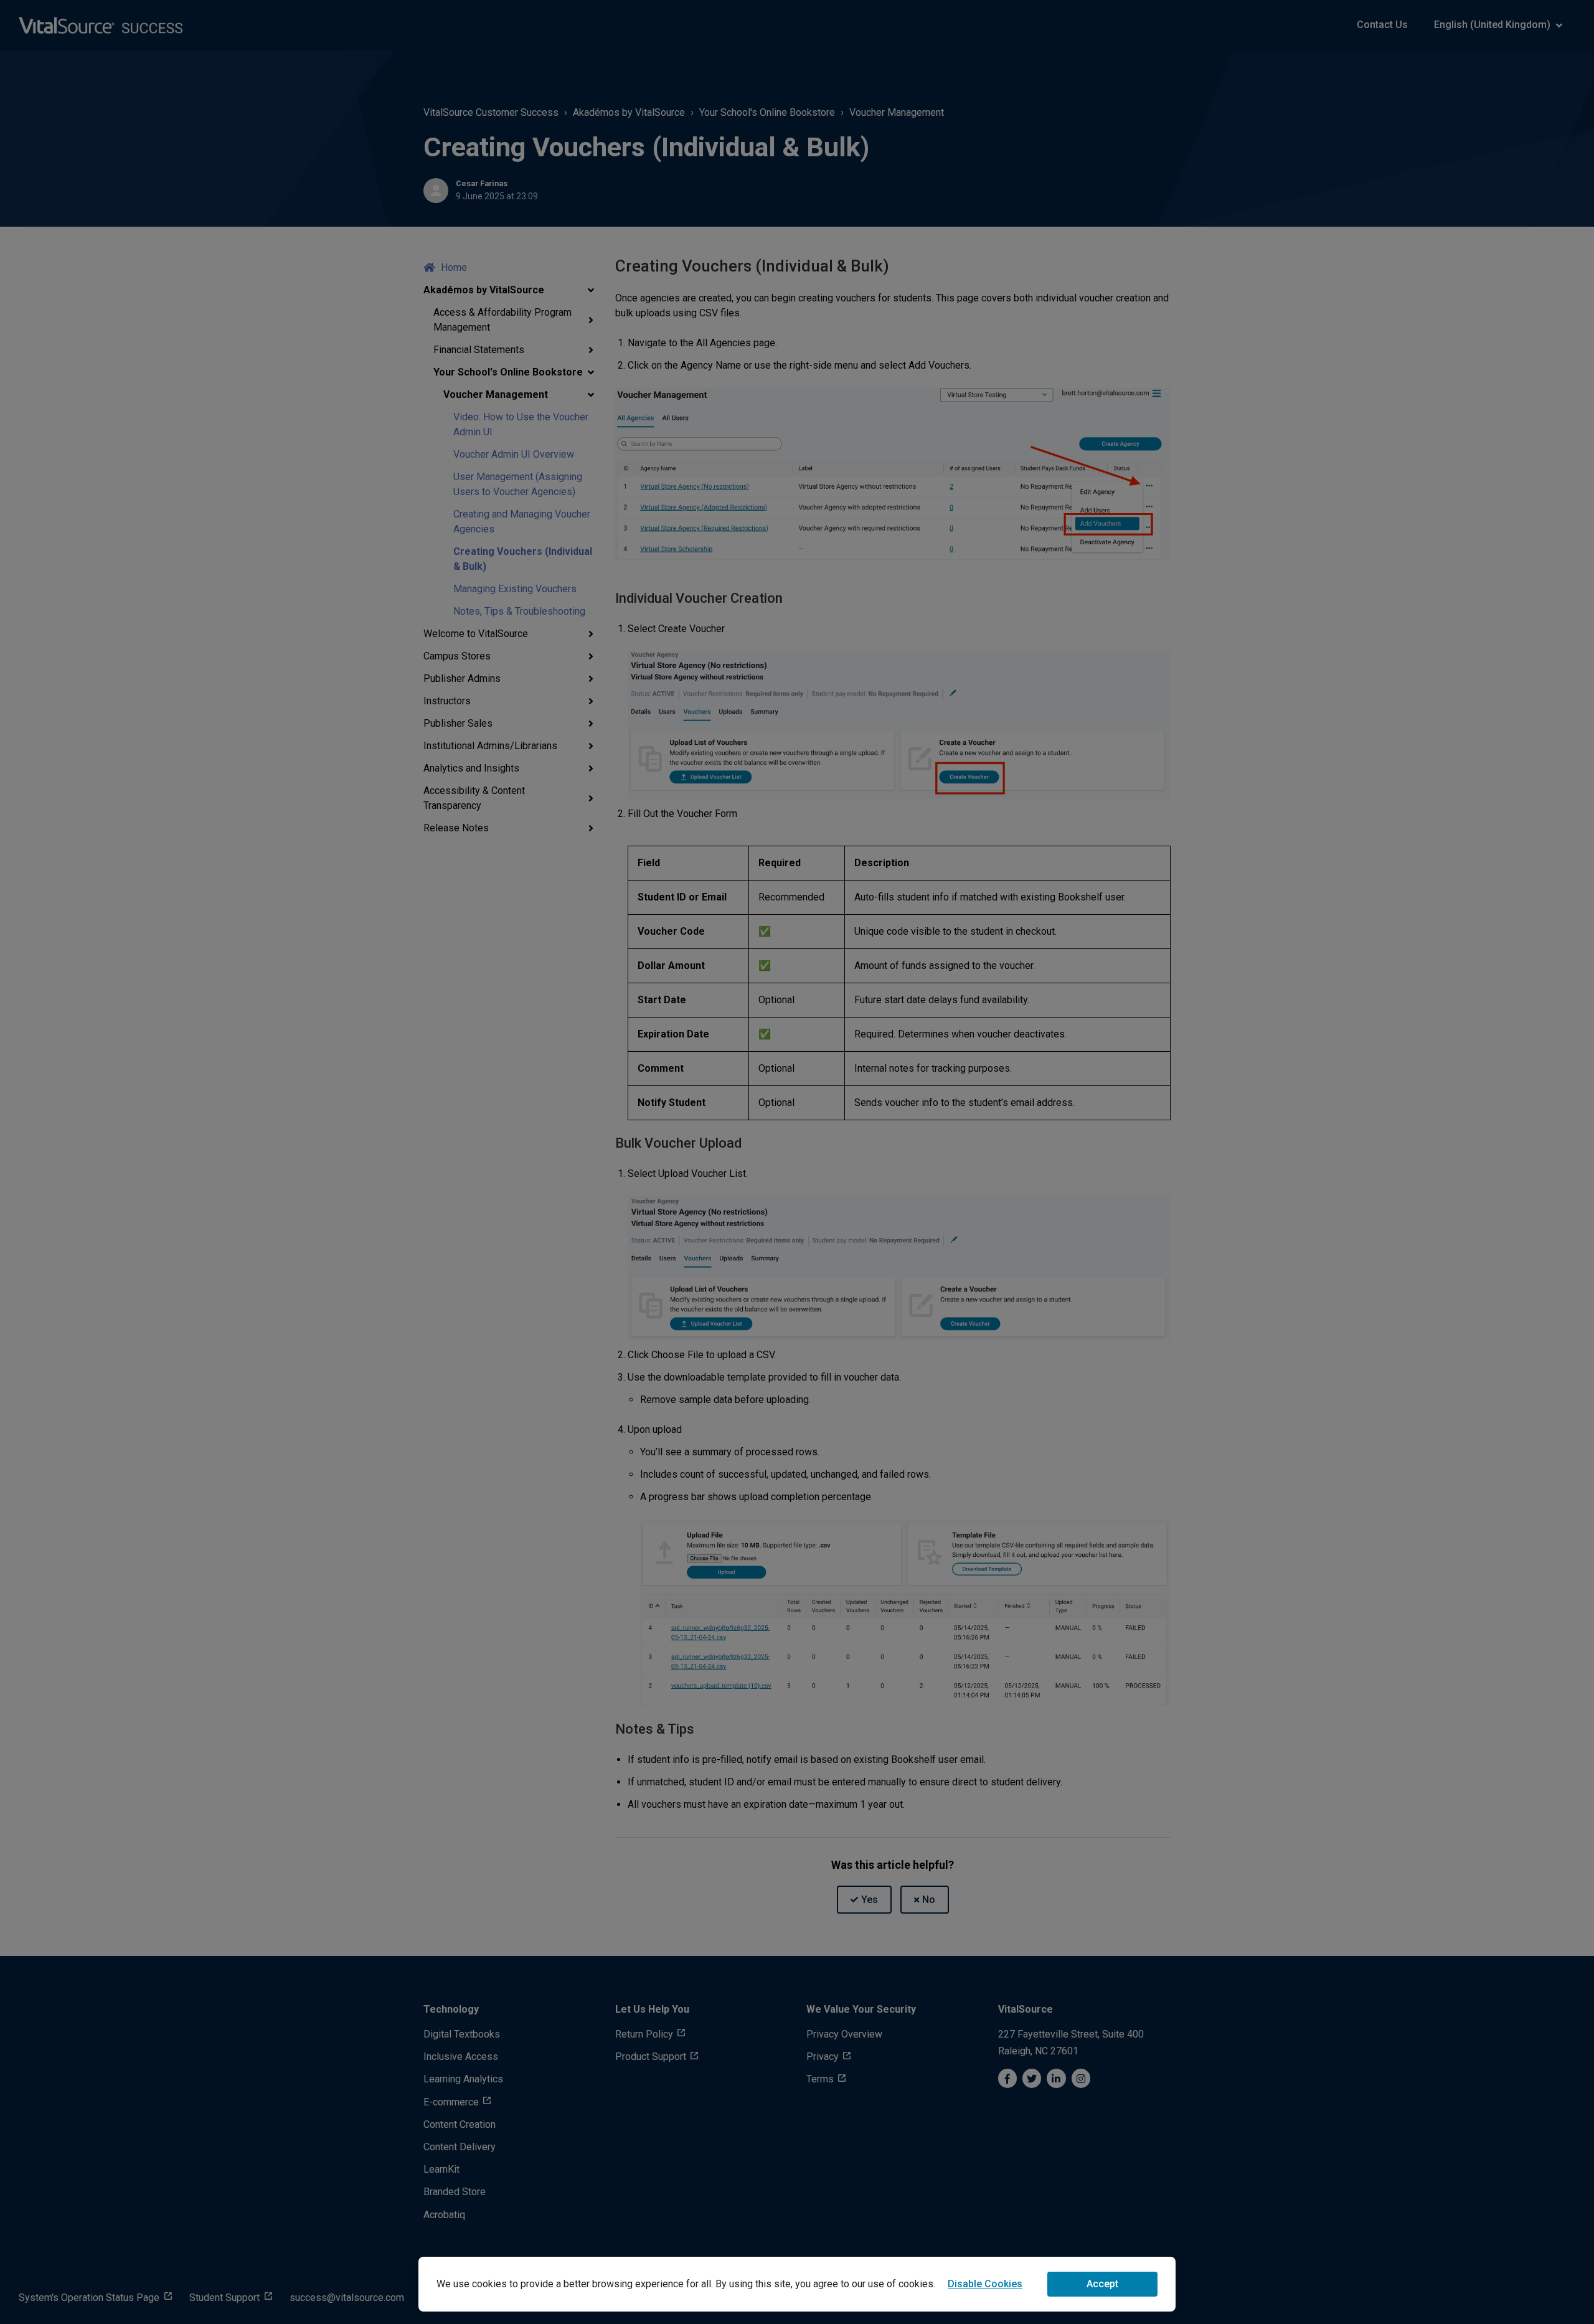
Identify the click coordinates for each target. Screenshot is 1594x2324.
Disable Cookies (985, 2284)
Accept (1102, 2284)
